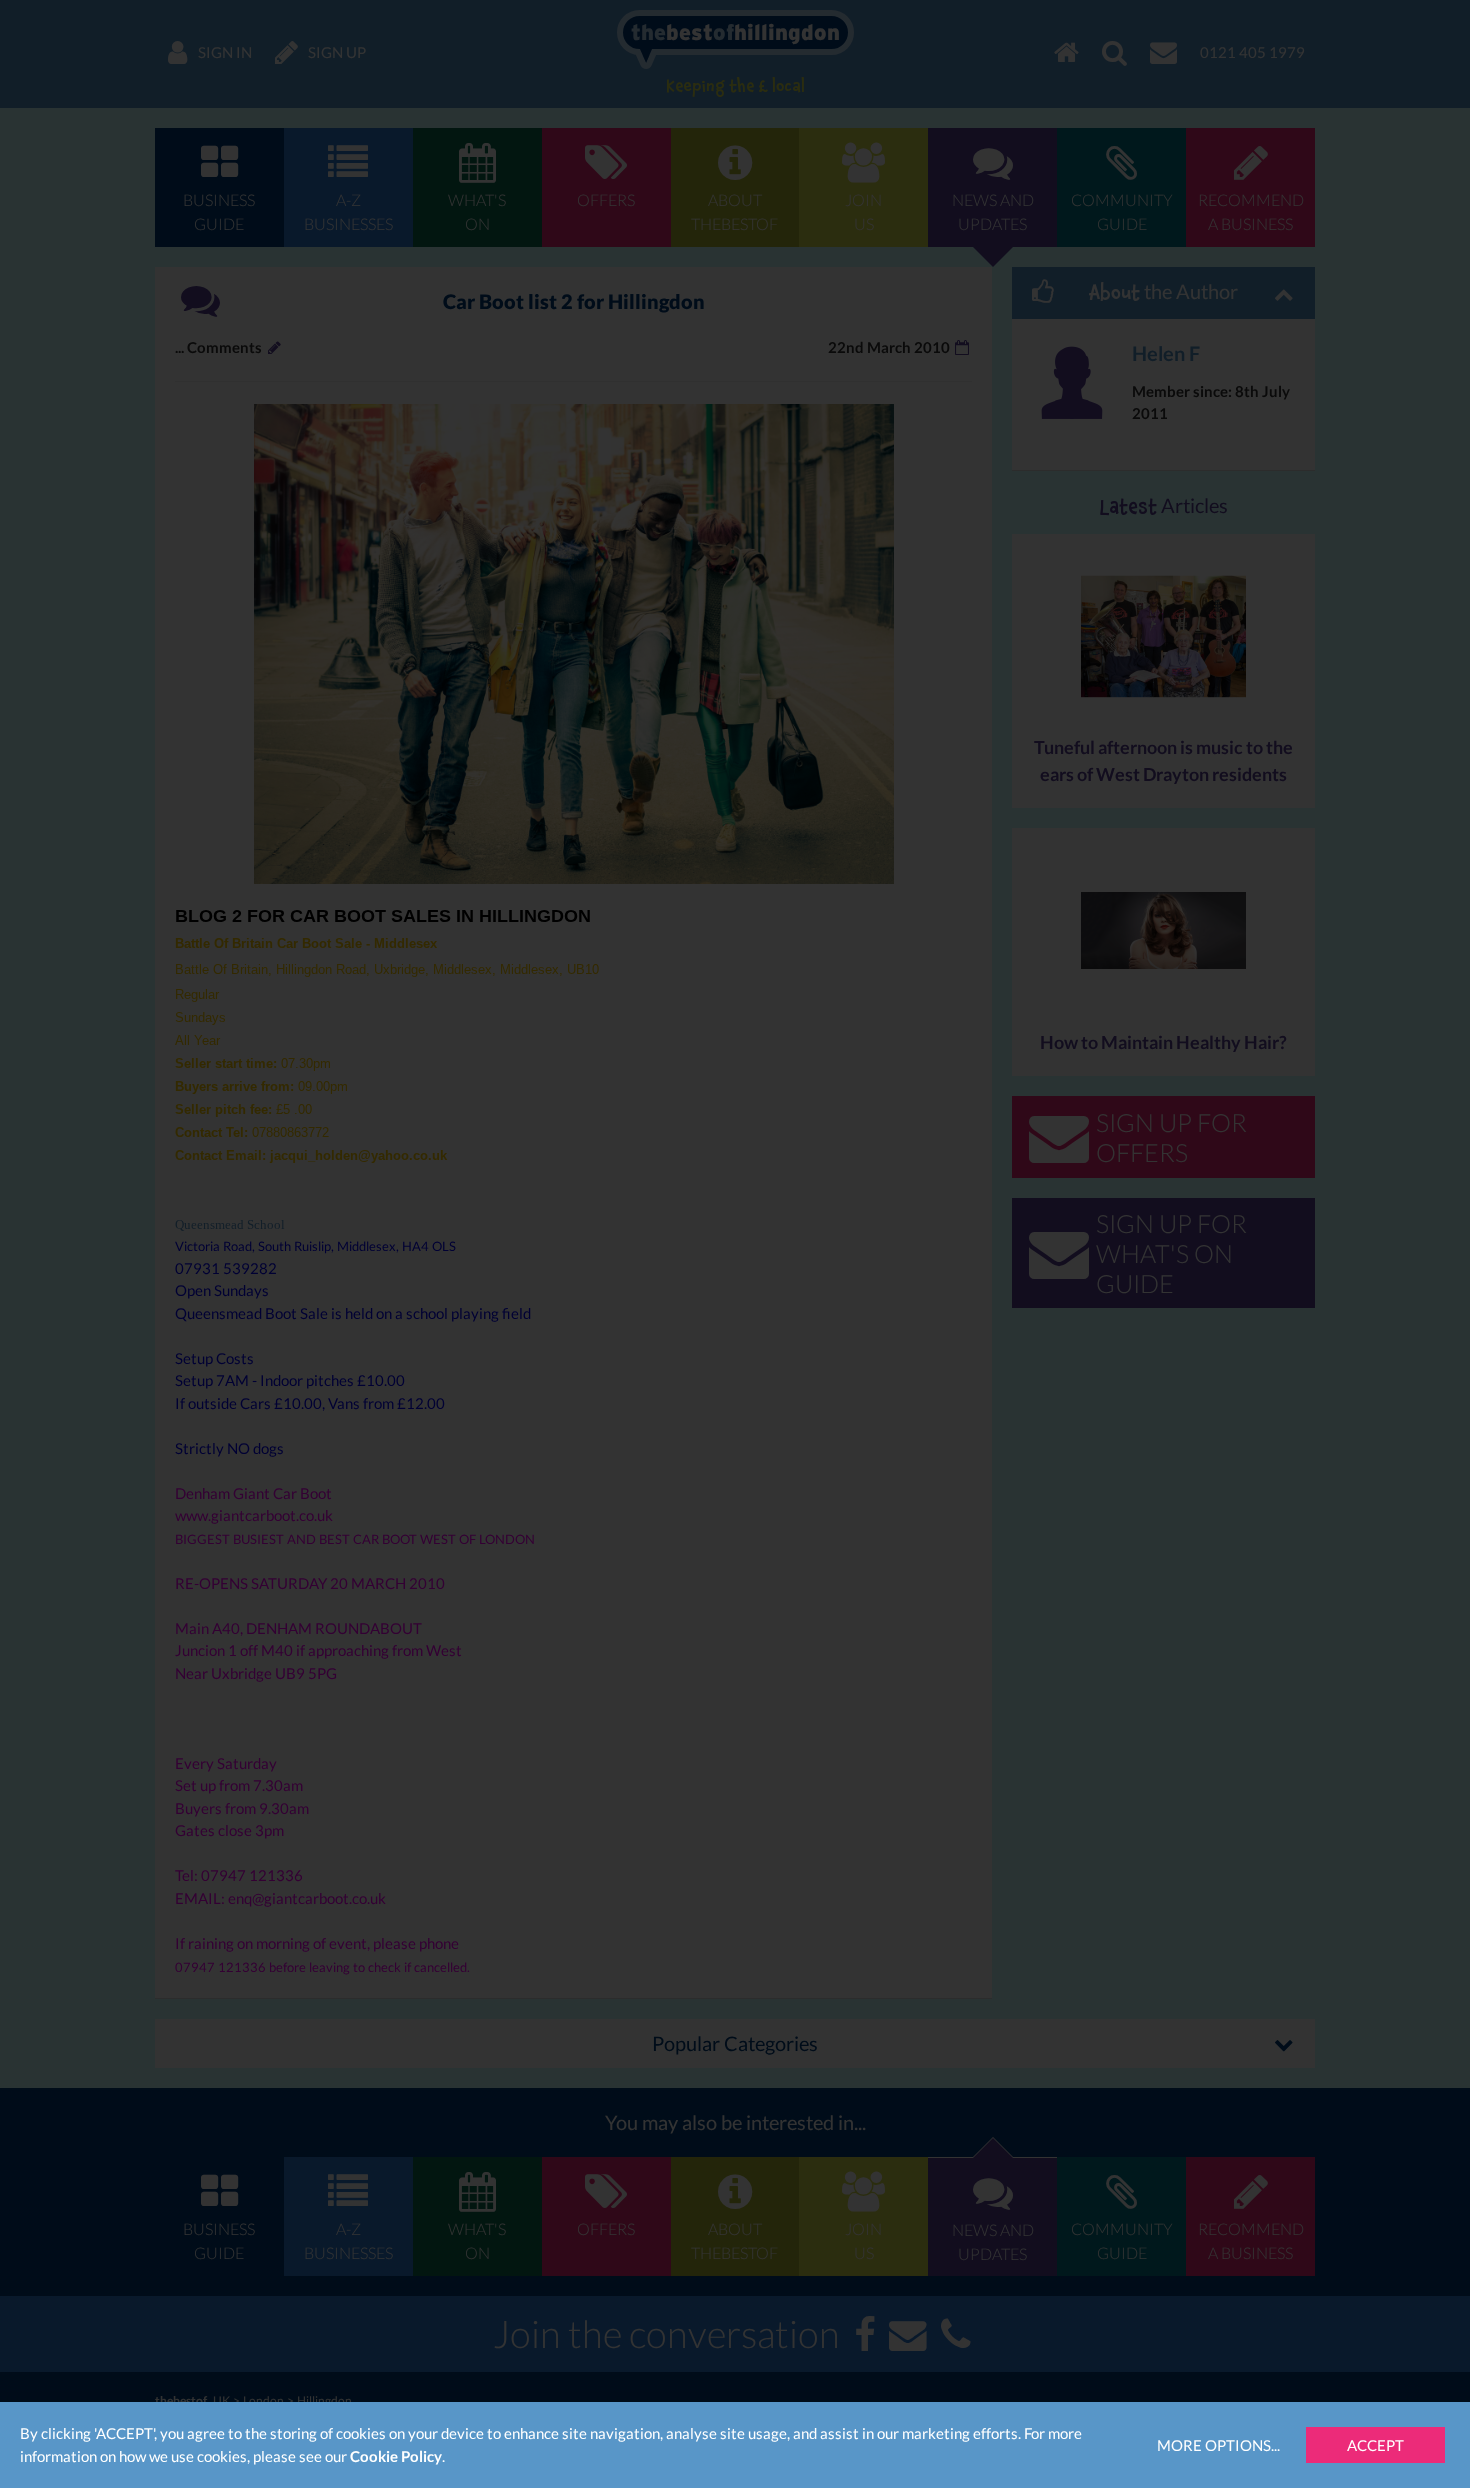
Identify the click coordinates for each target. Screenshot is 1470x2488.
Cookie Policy (396, 2456)
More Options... (1218, 2445)
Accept (1375, 2445)
